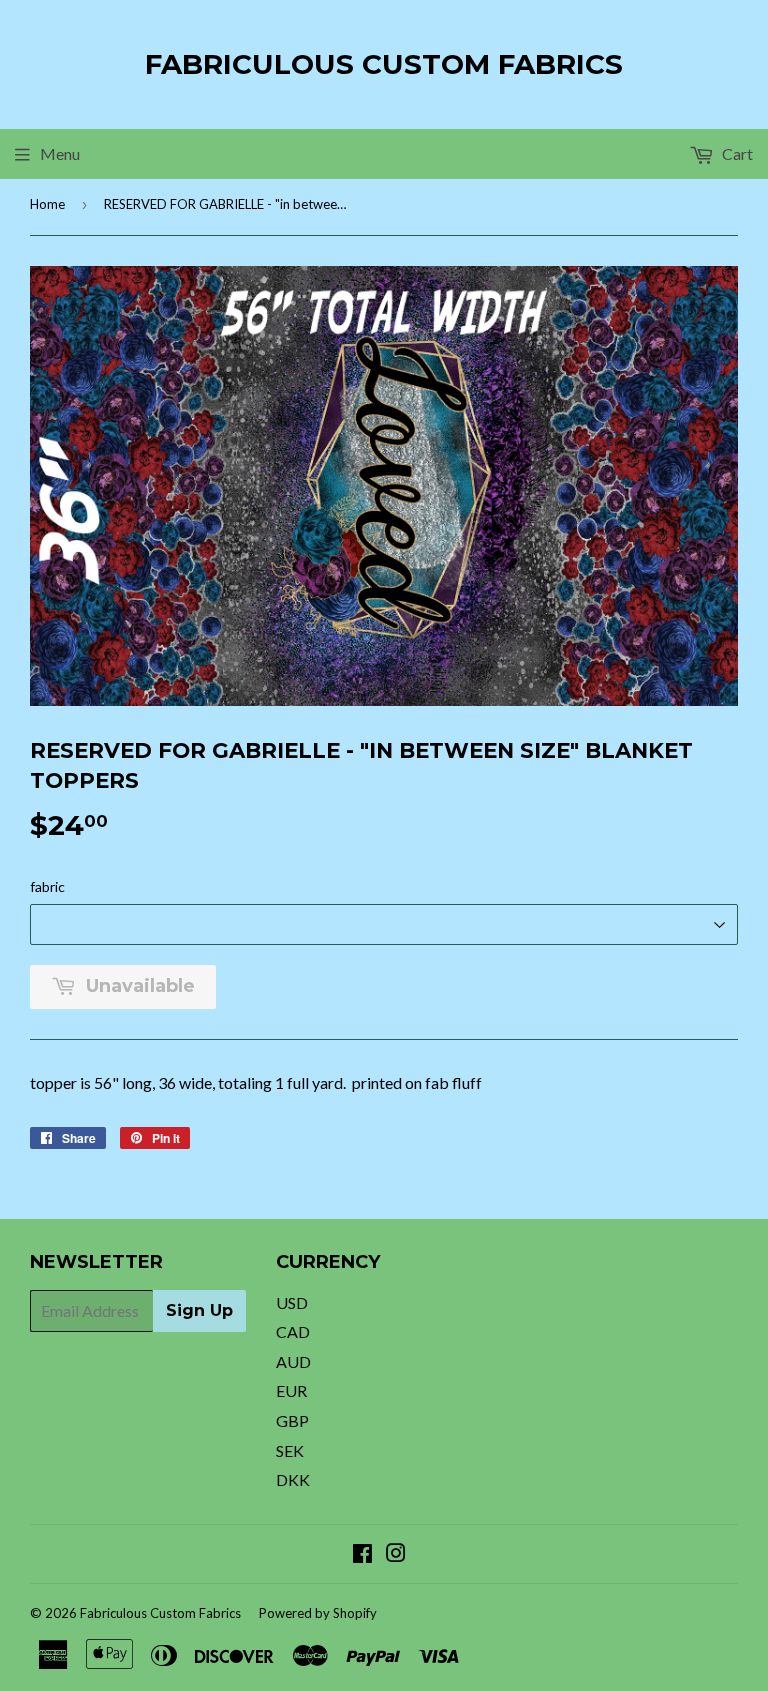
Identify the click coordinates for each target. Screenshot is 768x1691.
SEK (290, 1450)
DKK (293, 1479)
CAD (293, 1331)
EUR (291, 1390)
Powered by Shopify (318, 1613)
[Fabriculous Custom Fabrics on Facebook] (362, 1554)
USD (292, 1302)
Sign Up (199, 1310)
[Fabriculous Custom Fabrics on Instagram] (396, 1554)
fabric (47, 886)
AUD (293, 1361)
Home (47, 204)
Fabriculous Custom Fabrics (384, 64)
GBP (292, 1420)
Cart (736, 153)
